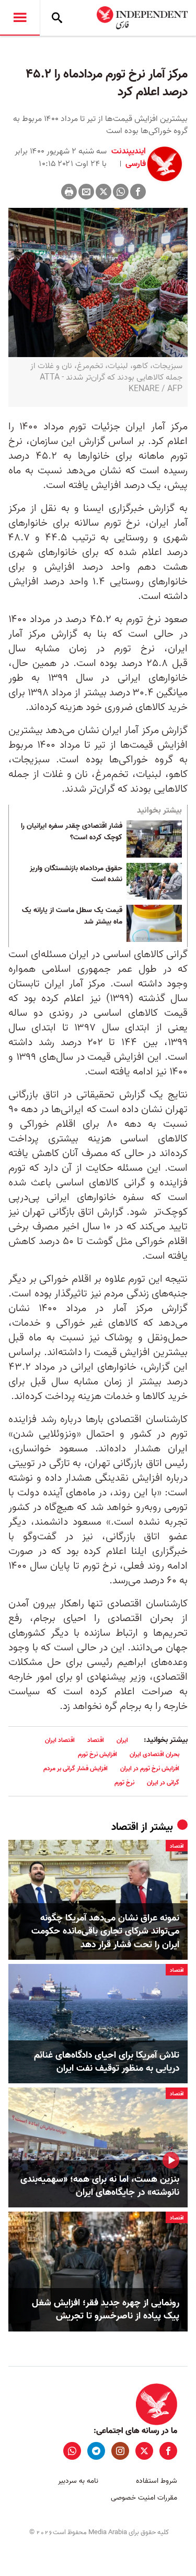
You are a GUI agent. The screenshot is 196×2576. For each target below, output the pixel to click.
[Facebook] (138, 192)
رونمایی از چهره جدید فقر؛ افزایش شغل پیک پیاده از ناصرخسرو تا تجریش (106, 2309)
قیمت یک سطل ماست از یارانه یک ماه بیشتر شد (72, 916)
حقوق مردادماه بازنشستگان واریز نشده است (76, 874)
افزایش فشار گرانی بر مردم (76, 1768)
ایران (122, 1740)
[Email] (86, 192)
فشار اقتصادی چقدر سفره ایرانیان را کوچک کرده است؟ (72, 832)
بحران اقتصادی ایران (154, 1754)
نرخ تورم (124, 1783)
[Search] (57, 18)
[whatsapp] (72, 2451)
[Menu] (20, 18)
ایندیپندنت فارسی (129, 158)
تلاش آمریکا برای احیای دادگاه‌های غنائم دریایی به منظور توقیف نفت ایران (107, 2062)
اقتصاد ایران (60, 1740)
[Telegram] (96, 2451)
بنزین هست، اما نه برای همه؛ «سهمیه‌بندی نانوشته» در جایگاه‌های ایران (100, 2186)
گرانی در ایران (163, 1783)
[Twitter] (103, 192)
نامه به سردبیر (78, 2481)
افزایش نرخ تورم (97, 1754)
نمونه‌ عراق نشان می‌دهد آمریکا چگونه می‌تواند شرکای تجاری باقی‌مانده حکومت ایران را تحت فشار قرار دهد (105, 1931)
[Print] (69, 192)
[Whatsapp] (121, 192)
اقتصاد (96, 1740)
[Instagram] (120, 2451)
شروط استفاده (157, 2481)
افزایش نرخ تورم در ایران (150, 1768)
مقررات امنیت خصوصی (144, 2498)
